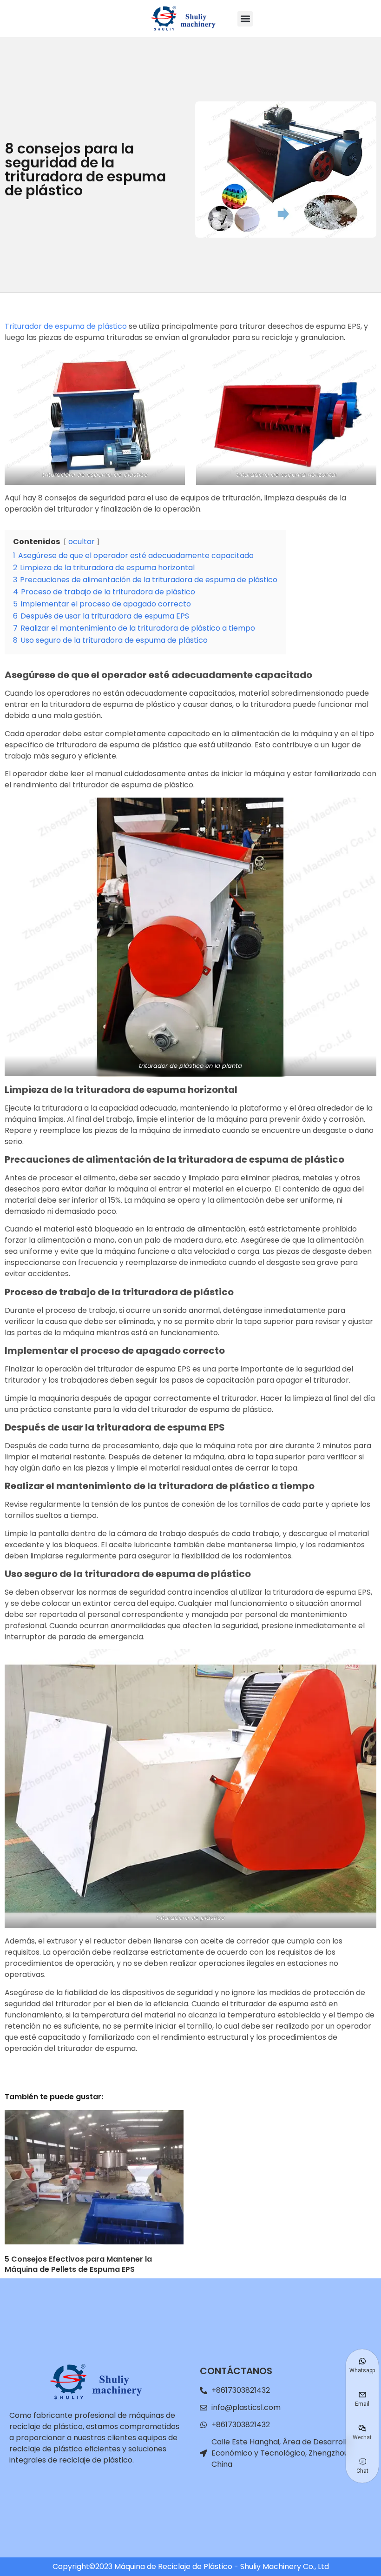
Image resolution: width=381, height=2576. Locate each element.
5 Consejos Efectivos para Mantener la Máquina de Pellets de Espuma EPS (78, 2264)
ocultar (82, 542)
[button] (245, 19)
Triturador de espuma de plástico (66, 326)
